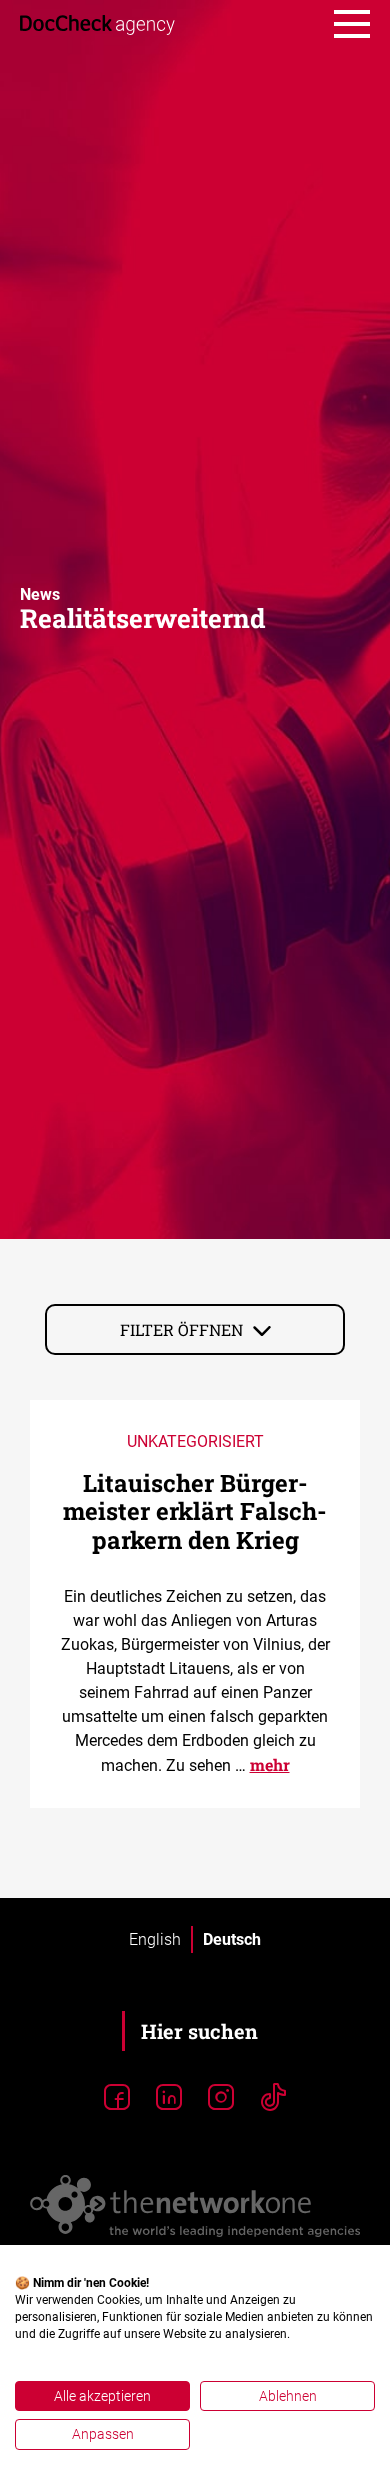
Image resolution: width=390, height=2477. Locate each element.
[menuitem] (155, 1940)
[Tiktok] (273, 2098)
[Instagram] (221, 2098)
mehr (270, 1764)
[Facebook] (117, 2098)
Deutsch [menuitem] (232, 1938)
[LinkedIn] (169, 2098)
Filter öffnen (181, 1329)
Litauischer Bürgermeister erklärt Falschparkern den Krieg (195, 1512)
